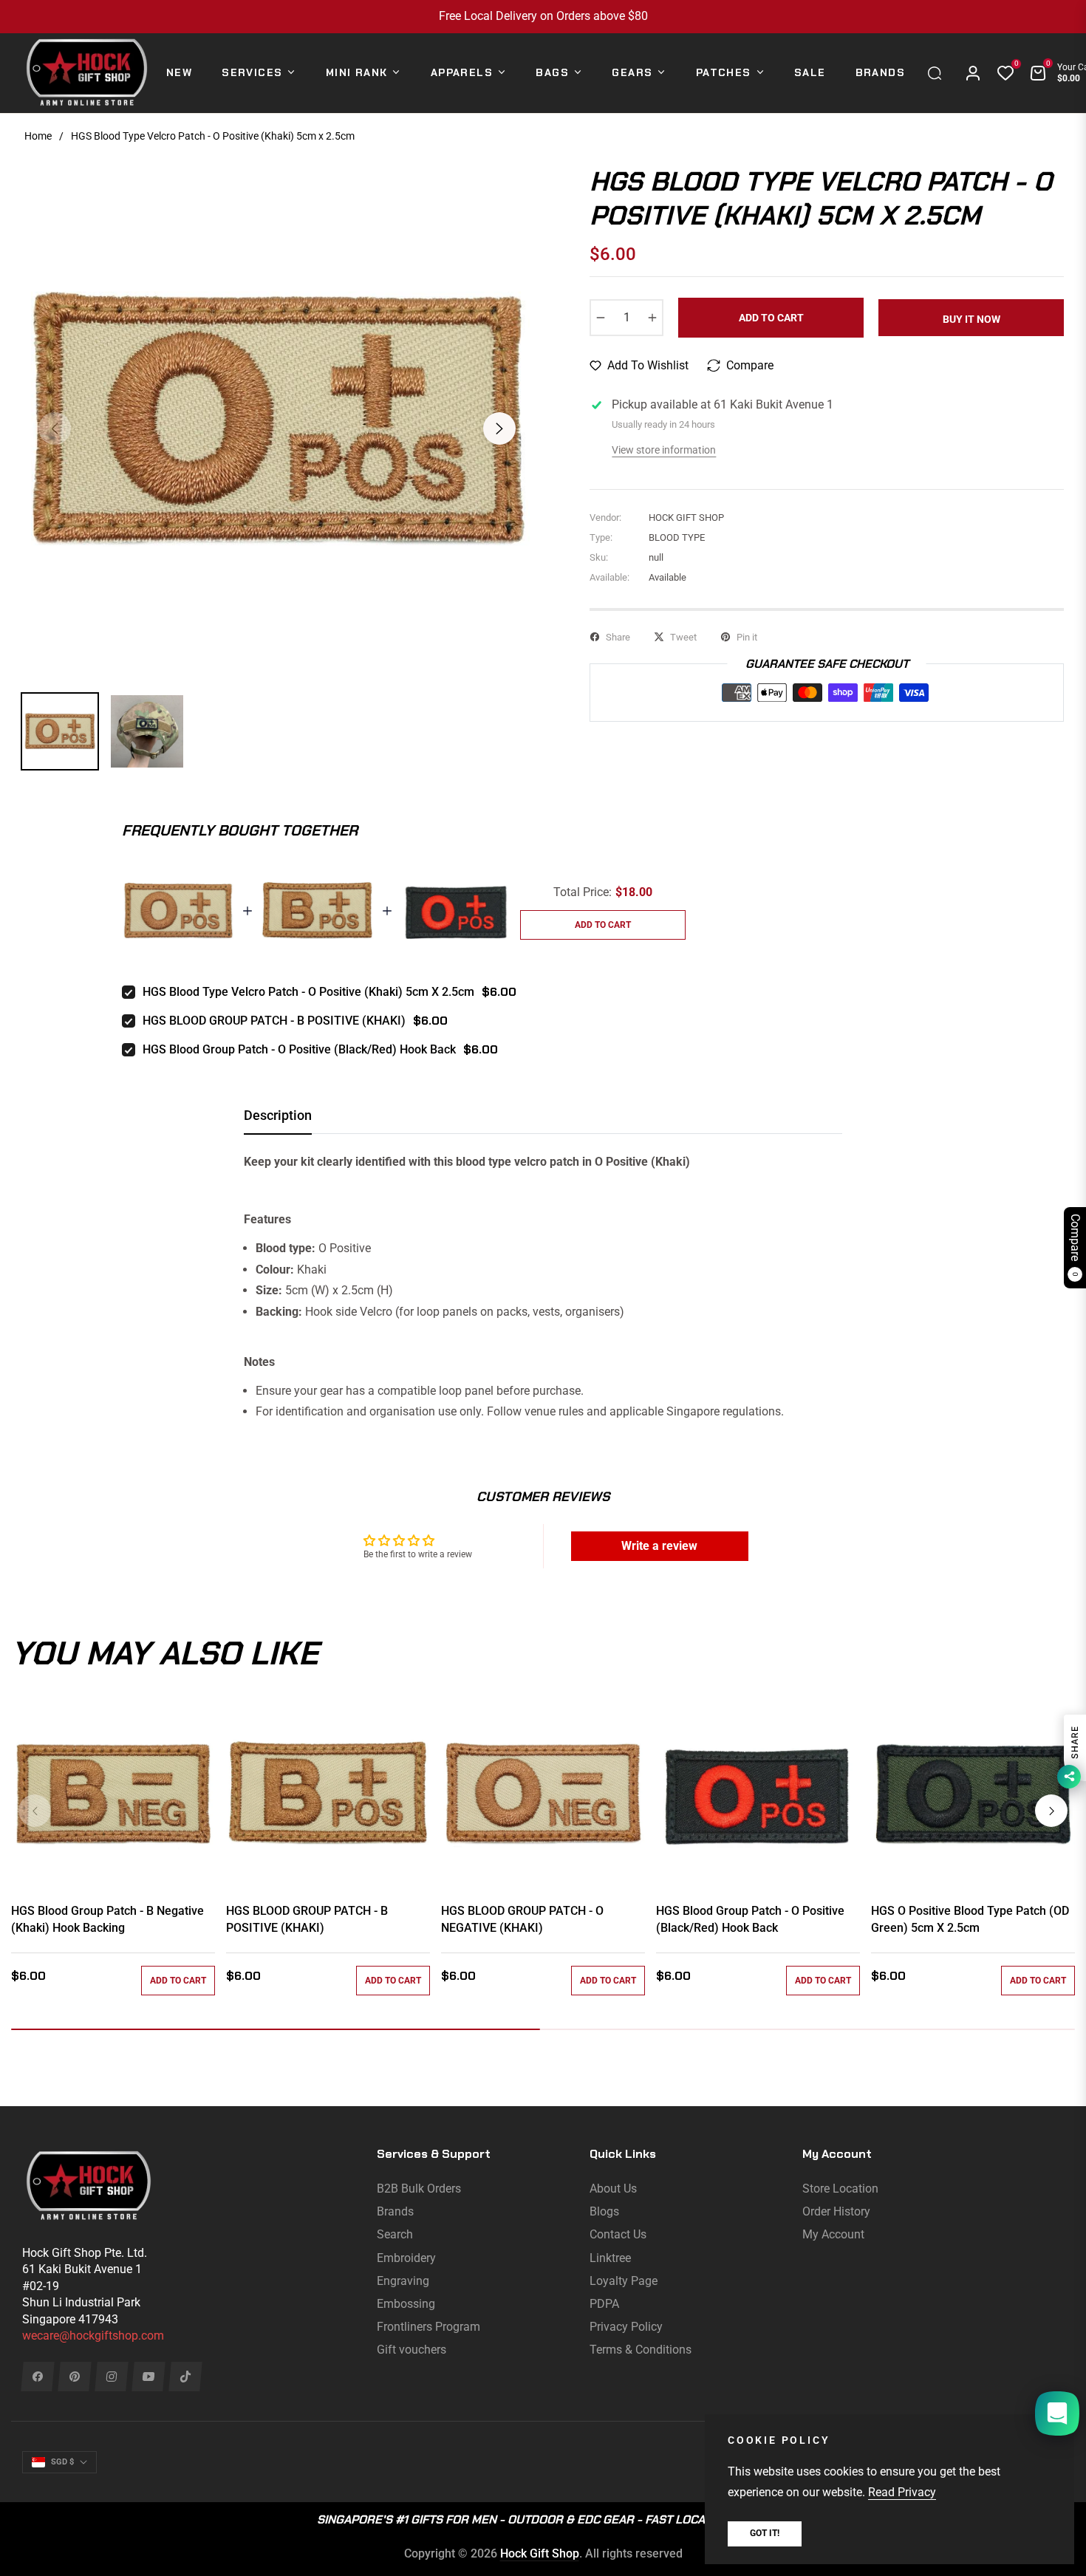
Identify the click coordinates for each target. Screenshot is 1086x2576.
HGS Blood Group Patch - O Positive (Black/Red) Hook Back (299, 1049)
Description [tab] (278, 1115)
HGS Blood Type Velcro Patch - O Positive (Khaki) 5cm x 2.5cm (308, 992)
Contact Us (618, 2234)
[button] (938, 73)
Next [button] (499, 428)
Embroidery (406, 2258)
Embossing (406, 2304)
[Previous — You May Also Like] (35, 1811)
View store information (664, 450)
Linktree (610, 2258)
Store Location (840, 2189)
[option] (277, 420)
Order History (836, 2211)
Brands (395, 2211)
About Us (613, 2189)
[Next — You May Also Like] (1051, 1811)
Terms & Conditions (641, 2350)
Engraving (403, 2281)
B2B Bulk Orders (419, 2189)
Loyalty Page (624, 2281)
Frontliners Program (428, 2327)
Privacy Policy (626, 2327)
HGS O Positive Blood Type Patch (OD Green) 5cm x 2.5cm (970, 1919)
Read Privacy (902, 2492)
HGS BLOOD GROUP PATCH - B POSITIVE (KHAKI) (274, 1021)
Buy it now (971, 319)
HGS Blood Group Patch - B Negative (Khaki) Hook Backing (107, 1919)
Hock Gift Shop (540, 2553)
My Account (833, 2234)
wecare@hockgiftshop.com (93, 2336)
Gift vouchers (411, 2350)
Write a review (659, 1546)
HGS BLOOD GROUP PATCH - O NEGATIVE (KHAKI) (522, 1919)
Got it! (765, 2533)
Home (38, 136)
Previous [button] (55, 428)
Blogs (604, 2211)
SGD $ (62, 2462)
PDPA (604, 2304)
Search (395, 2234)
